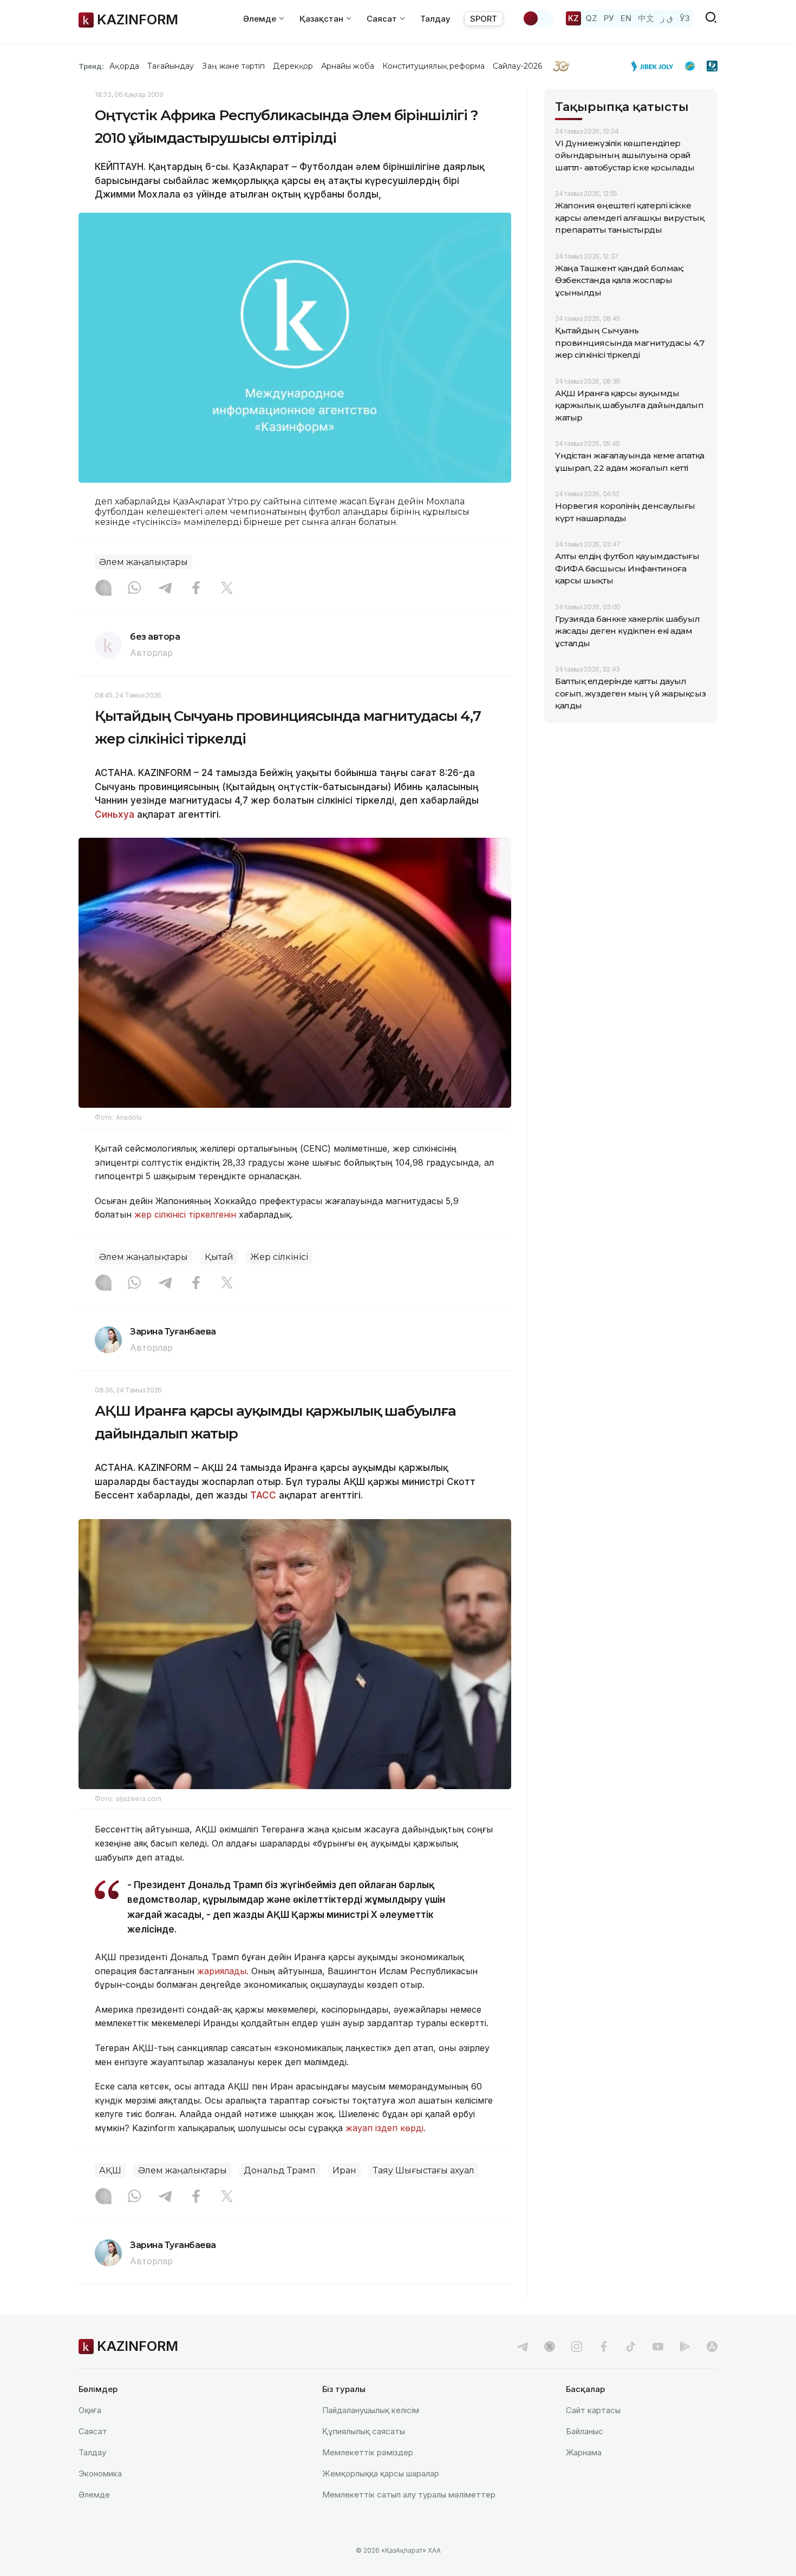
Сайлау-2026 (517, 66)
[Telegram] (165, 589)
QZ (591, 18)
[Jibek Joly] (655, 66)
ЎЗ (685, 18)
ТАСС (263, 1495)
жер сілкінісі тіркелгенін (187, 1214)
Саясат (93, 2431)
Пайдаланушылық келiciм (371, 2410)
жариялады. (223, 1971)
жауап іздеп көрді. (387, 2128)
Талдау (435, 19)
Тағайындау (171, 66)
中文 (646, 18)
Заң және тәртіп (233, 66)
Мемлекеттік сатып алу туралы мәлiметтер (409, 2495)
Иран (344, 2170)
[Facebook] (196, 589)
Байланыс (585, 2431)
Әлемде (94, 2495)
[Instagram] (103, 589)
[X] (227, 589)
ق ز (667, 18)
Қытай (219, 1257)
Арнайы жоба (348, 66)
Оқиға (90, 2410)
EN (626, 18)
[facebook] (604, 2347)
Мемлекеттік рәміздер (368, 2452)
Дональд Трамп (280, 2170)
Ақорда (124, 66)
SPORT (484, 19)
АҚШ (110, 2170)
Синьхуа (116, 814)
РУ (609, 18)
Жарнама (584, 2452)
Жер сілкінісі (279, 1257)
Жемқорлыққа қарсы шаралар (381, 2473)
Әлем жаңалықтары (143, 562)
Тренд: (91, 66)
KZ (573, 18)
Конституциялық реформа (433, 66)
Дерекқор (293, 66)
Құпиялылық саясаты (364, 2431)
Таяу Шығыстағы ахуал (424, 2170)
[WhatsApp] (134, 589)
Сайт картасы (593, 2410)
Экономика (100, 2473)
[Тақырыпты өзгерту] (538, 18)
